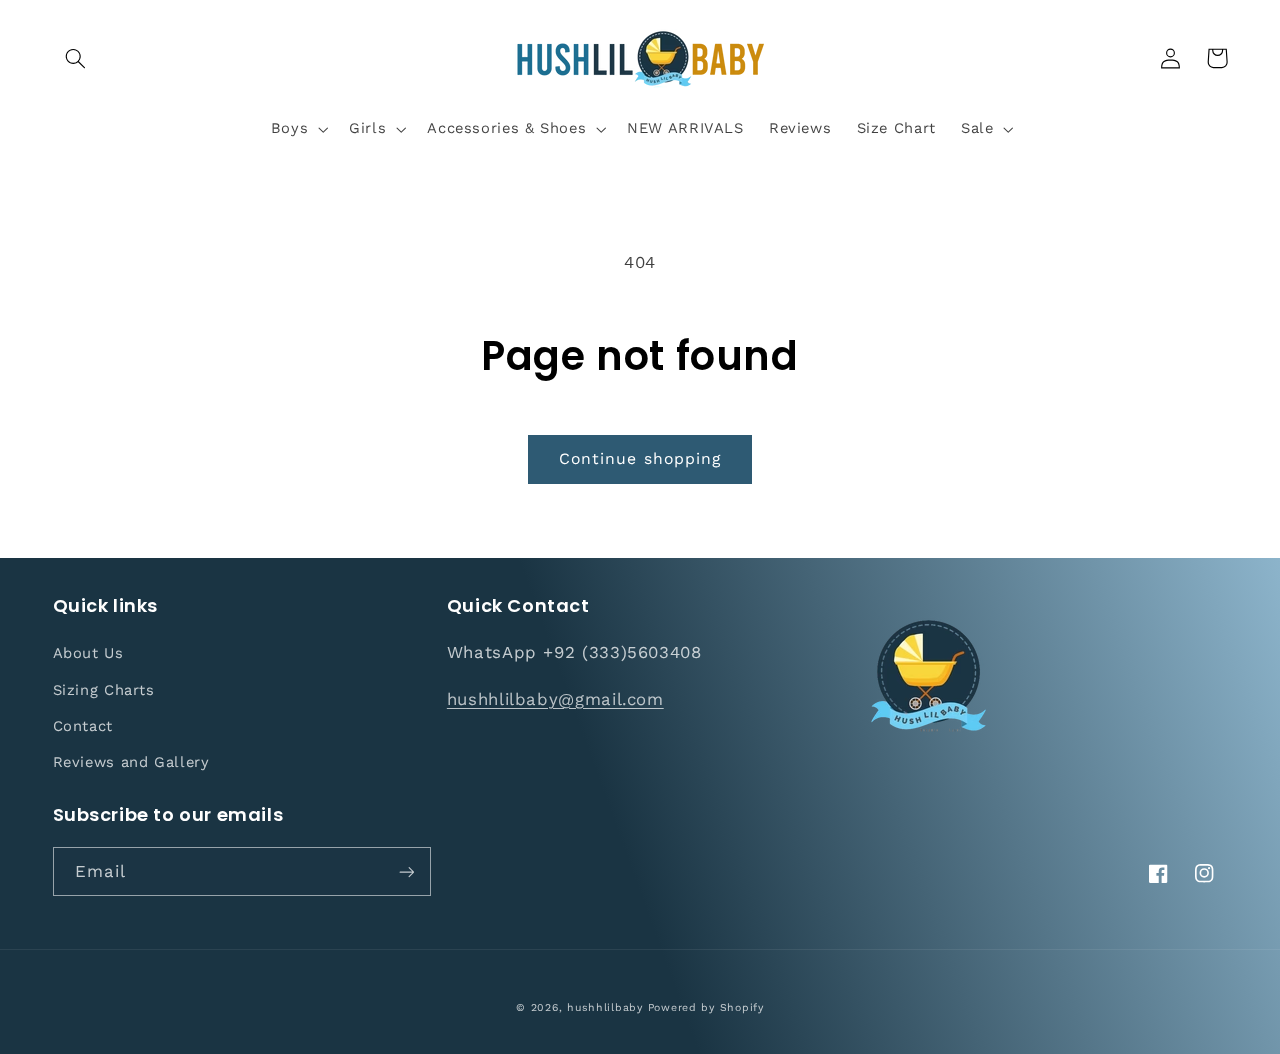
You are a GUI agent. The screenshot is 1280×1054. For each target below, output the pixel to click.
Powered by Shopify (706, 1007)
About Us (88, 653)
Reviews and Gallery (131, 762)
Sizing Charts (104, 690)
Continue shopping (640, 458)
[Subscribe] (406, 871)
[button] (76, 58)
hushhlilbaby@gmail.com (555, 699)
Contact (83, 726)
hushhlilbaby (605, 1007)
